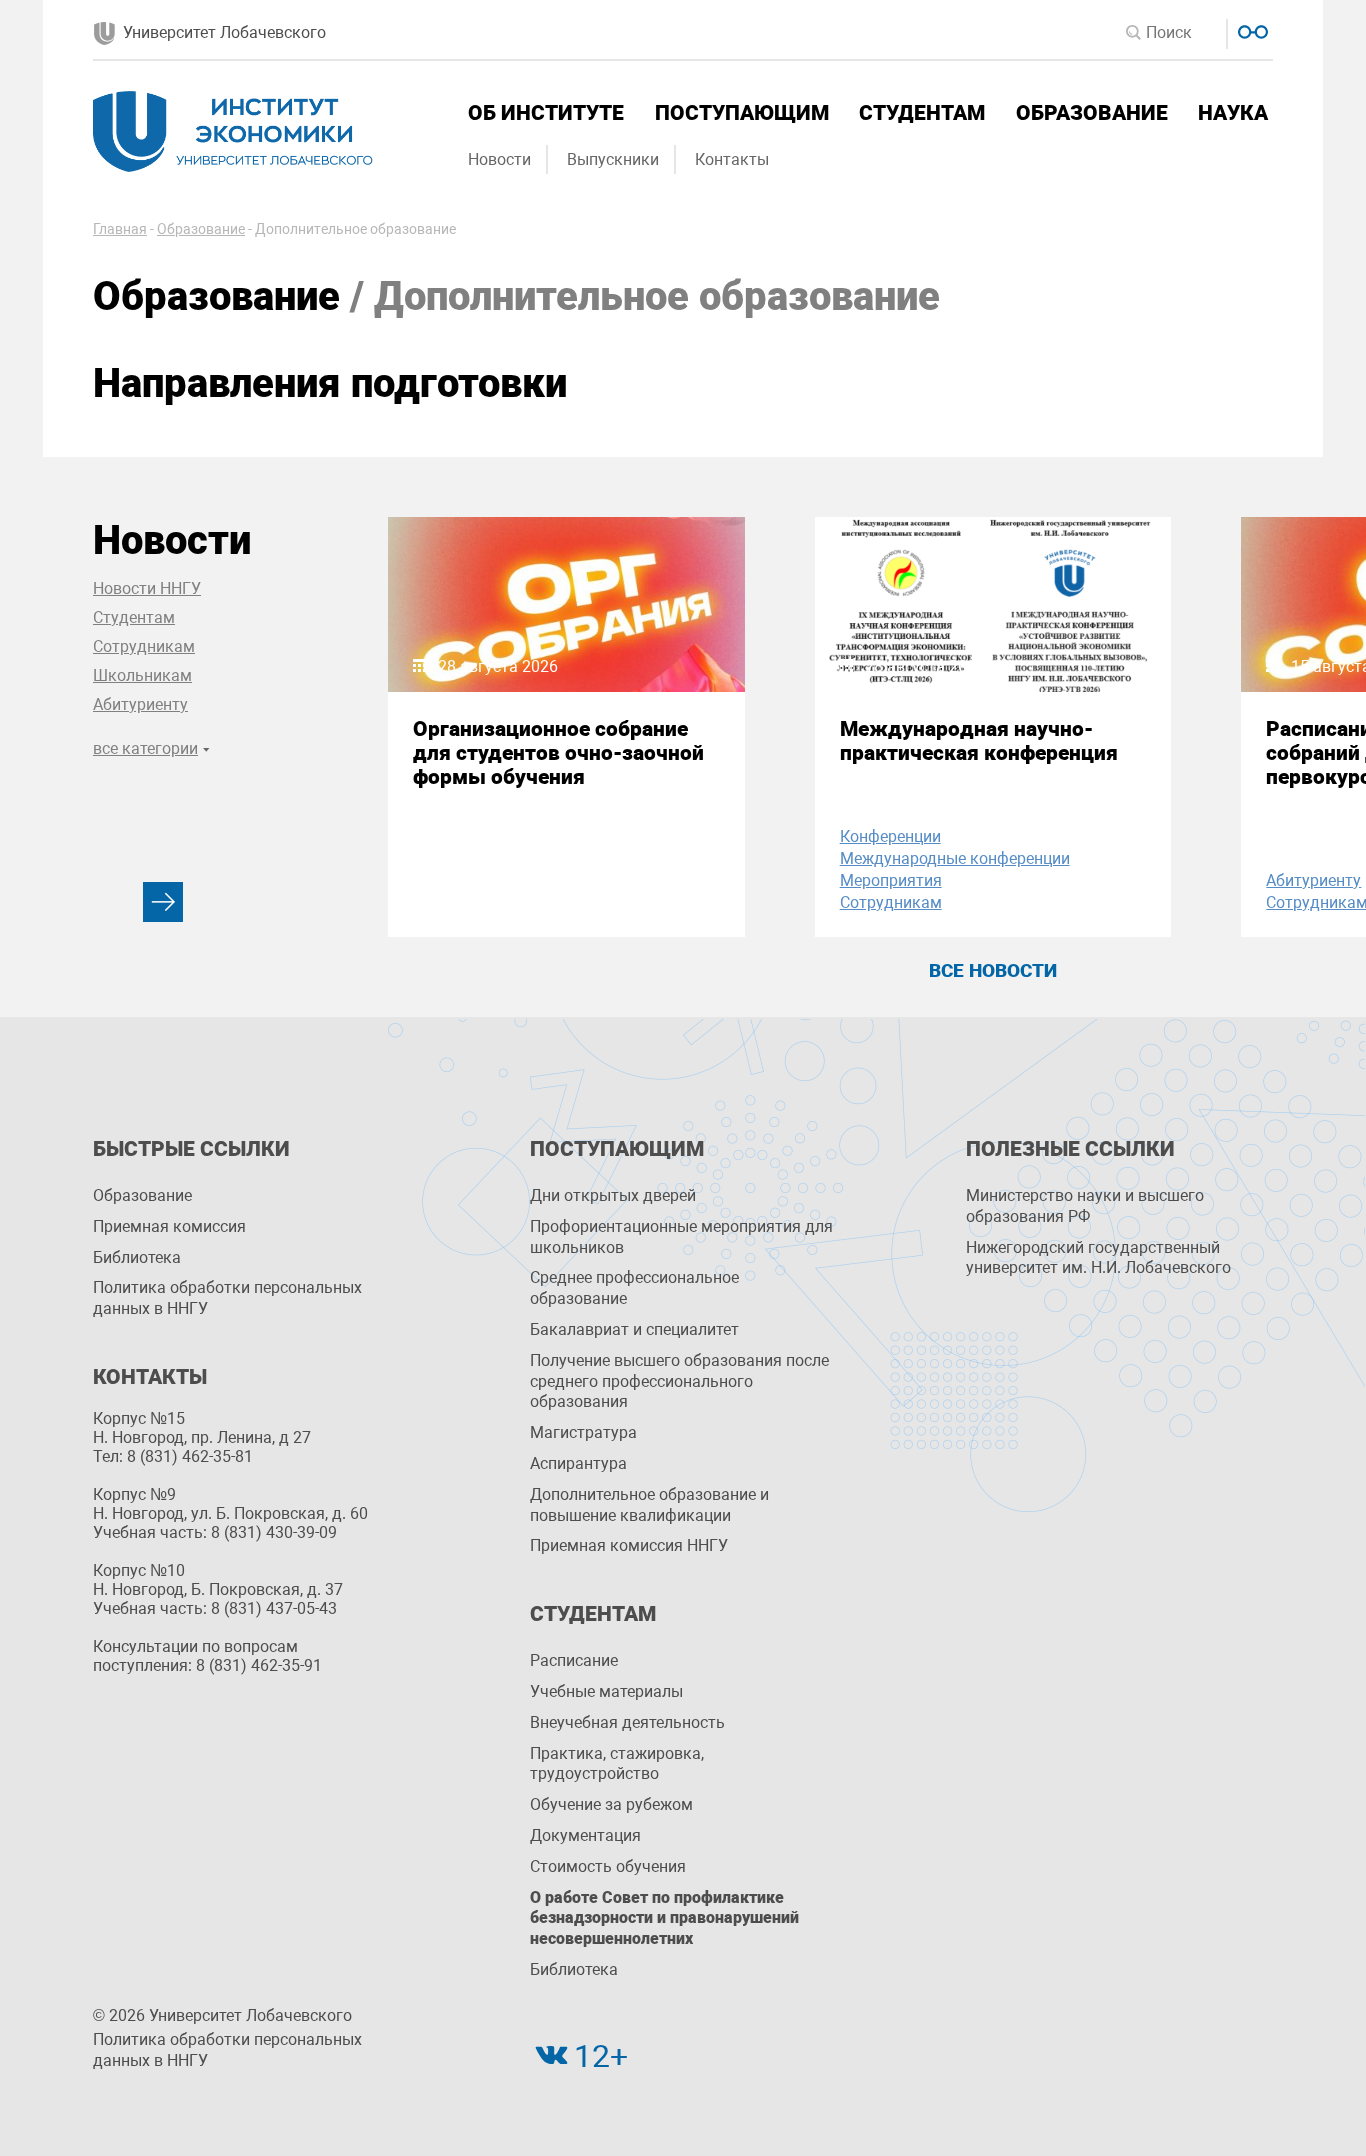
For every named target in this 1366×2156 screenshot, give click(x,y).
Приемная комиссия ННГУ (629, 1545)
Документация (585, 1835)
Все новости (993, 970)
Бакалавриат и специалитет (634, 1329)
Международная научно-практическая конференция (979, 741)
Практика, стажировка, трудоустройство (617, 1764)
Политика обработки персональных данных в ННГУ (227, 1298)
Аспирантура (578, 1463)
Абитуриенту (140, 704)
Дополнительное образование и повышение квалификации (649, 1505)
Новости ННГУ (147, 588)
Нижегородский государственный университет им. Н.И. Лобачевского (1098, 1258)
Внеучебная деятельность (627, 1722)
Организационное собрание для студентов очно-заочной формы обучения (558, 753)
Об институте (546, 113)
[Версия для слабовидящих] (1250, 29)
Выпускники (613, 159)
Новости (499, 159)
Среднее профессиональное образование (634, 1288)
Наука (1233, 113)
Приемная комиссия (169, 1226)
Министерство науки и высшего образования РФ (1085, 1206)
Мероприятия (891, 880)
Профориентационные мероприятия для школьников (681, 1237)
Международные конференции (955, 858)
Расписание (574, 1660)
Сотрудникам (144, 646)
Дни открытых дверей (613, 1195)
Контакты (732, 159)
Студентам (922, 113)
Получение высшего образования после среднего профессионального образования (679, 1381)
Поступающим (742, 113)
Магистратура (583, 1432)
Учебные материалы (606, 1691)
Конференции (890, 836)
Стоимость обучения (608, 1866)
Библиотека (137, 1257)
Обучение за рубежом (611, 1804)
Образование (1092, 113)
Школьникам (142, 675)
